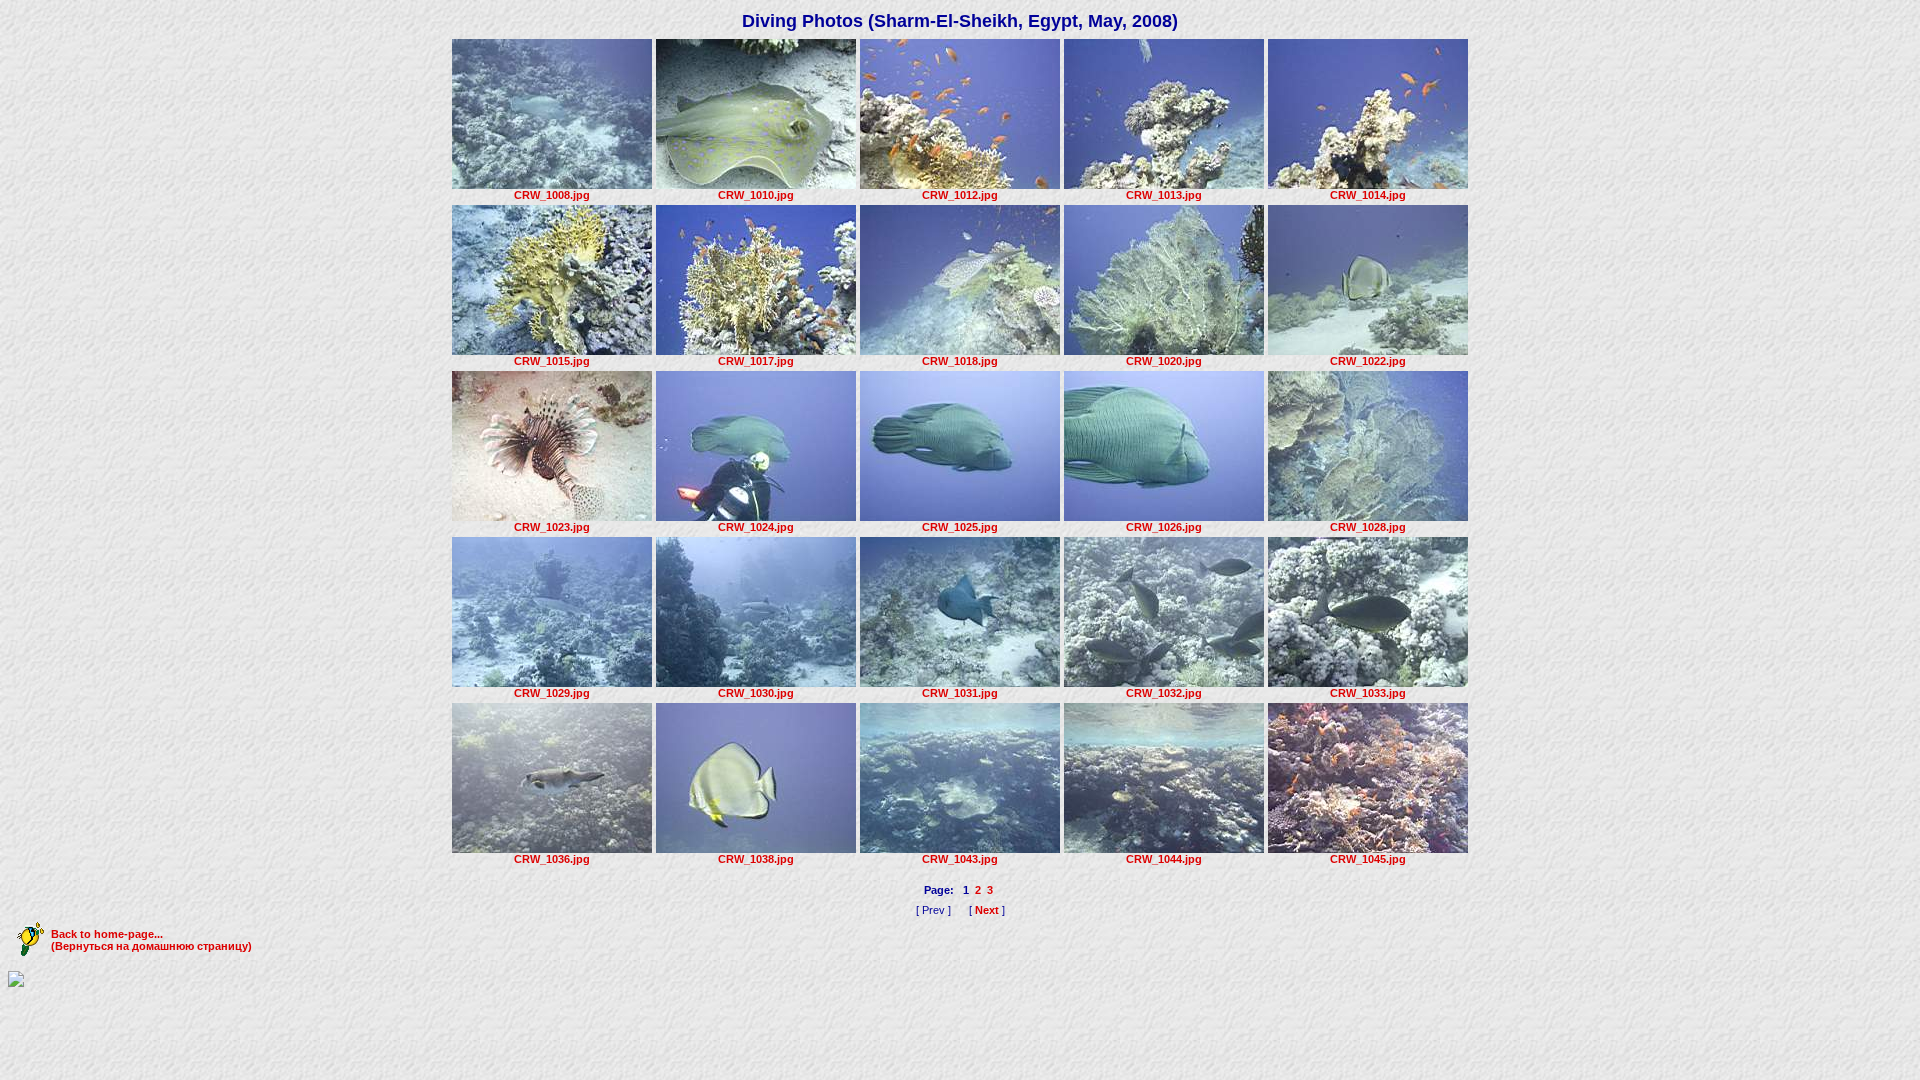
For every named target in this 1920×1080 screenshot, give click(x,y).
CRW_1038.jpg (756, 859)
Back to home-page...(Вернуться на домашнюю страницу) (151, 940)
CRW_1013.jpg (1164, 195)
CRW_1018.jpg (960, 361)
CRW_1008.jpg (552, 195)
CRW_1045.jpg (1368, 859)
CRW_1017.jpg (756, 361)
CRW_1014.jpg (1368, 195)
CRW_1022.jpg (1368, 361)
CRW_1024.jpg (756, 527)
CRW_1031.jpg (960, 693)
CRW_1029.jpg (552, 693)
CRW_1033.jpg (1368, 693)
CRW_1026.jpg (1164, 527)
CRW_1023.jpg (552, 527)
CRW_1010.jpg (756, 195)
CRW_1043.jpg (960, 859)
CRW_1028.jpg (1368, 527)
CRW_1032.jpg (1164, 693)
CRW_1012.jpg (960, 195)
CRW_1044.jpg (1164, 859)
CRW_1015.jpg (552, 361)
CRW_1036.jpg (552, 859)
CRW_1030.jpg (756, 693)
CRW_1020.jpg (1164, 361)
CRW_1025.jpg (960, 527)
